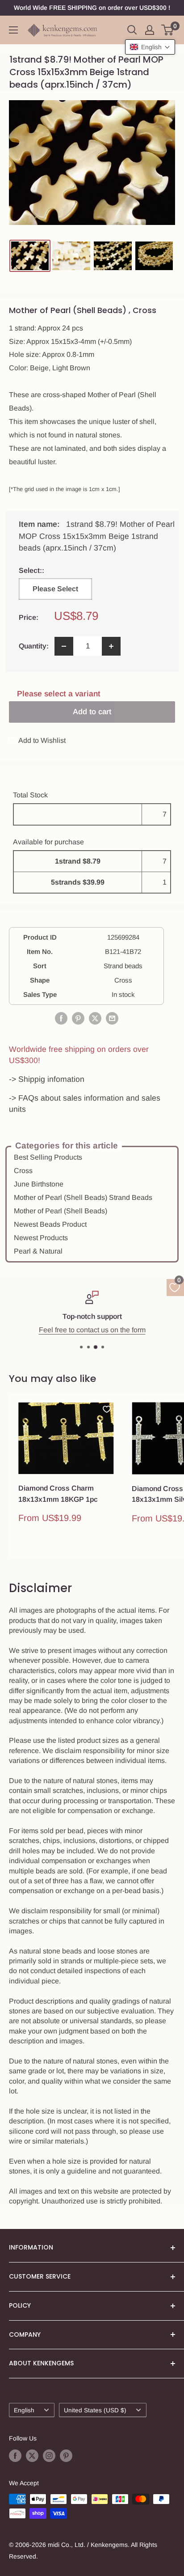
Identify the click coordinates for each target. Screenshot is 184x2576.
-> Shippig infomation (47, 1079)
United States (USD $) (95, 2410)
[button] (150, 47)
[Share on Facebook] (61, 1018)
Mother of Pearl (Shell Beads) (61, 1211)
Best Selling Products (48, 1157)
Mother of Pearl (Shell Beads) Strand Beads (83, 1197)
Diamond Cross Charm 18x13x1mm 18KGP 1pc (58, 1494)
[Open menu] (13, 30)
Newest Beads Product (50, 1224)
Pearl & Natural (38, 1251)
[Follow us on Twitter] (32, 2456)
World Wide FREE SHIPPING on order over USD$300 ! (92, 8)
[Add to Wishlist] (107, 1409)
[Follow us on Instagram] (49, 2456)
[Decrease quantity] (64, 646)
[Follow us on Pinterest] (66, 2456)
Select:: (55, 570)
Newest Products (41, 1238)
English (24, 2410)
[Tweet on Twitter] (95, 1018)
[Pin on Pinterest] (78, 1018)
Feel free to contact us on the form (92, 1330)
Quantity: (34, 646)
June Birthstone (39, 1184)
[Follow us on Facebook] (15, 2456)
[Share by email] (112, 1018)
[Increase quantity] (111, 646)
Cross (23, 1171)
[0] (168, 30)
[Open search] (132, 30)
